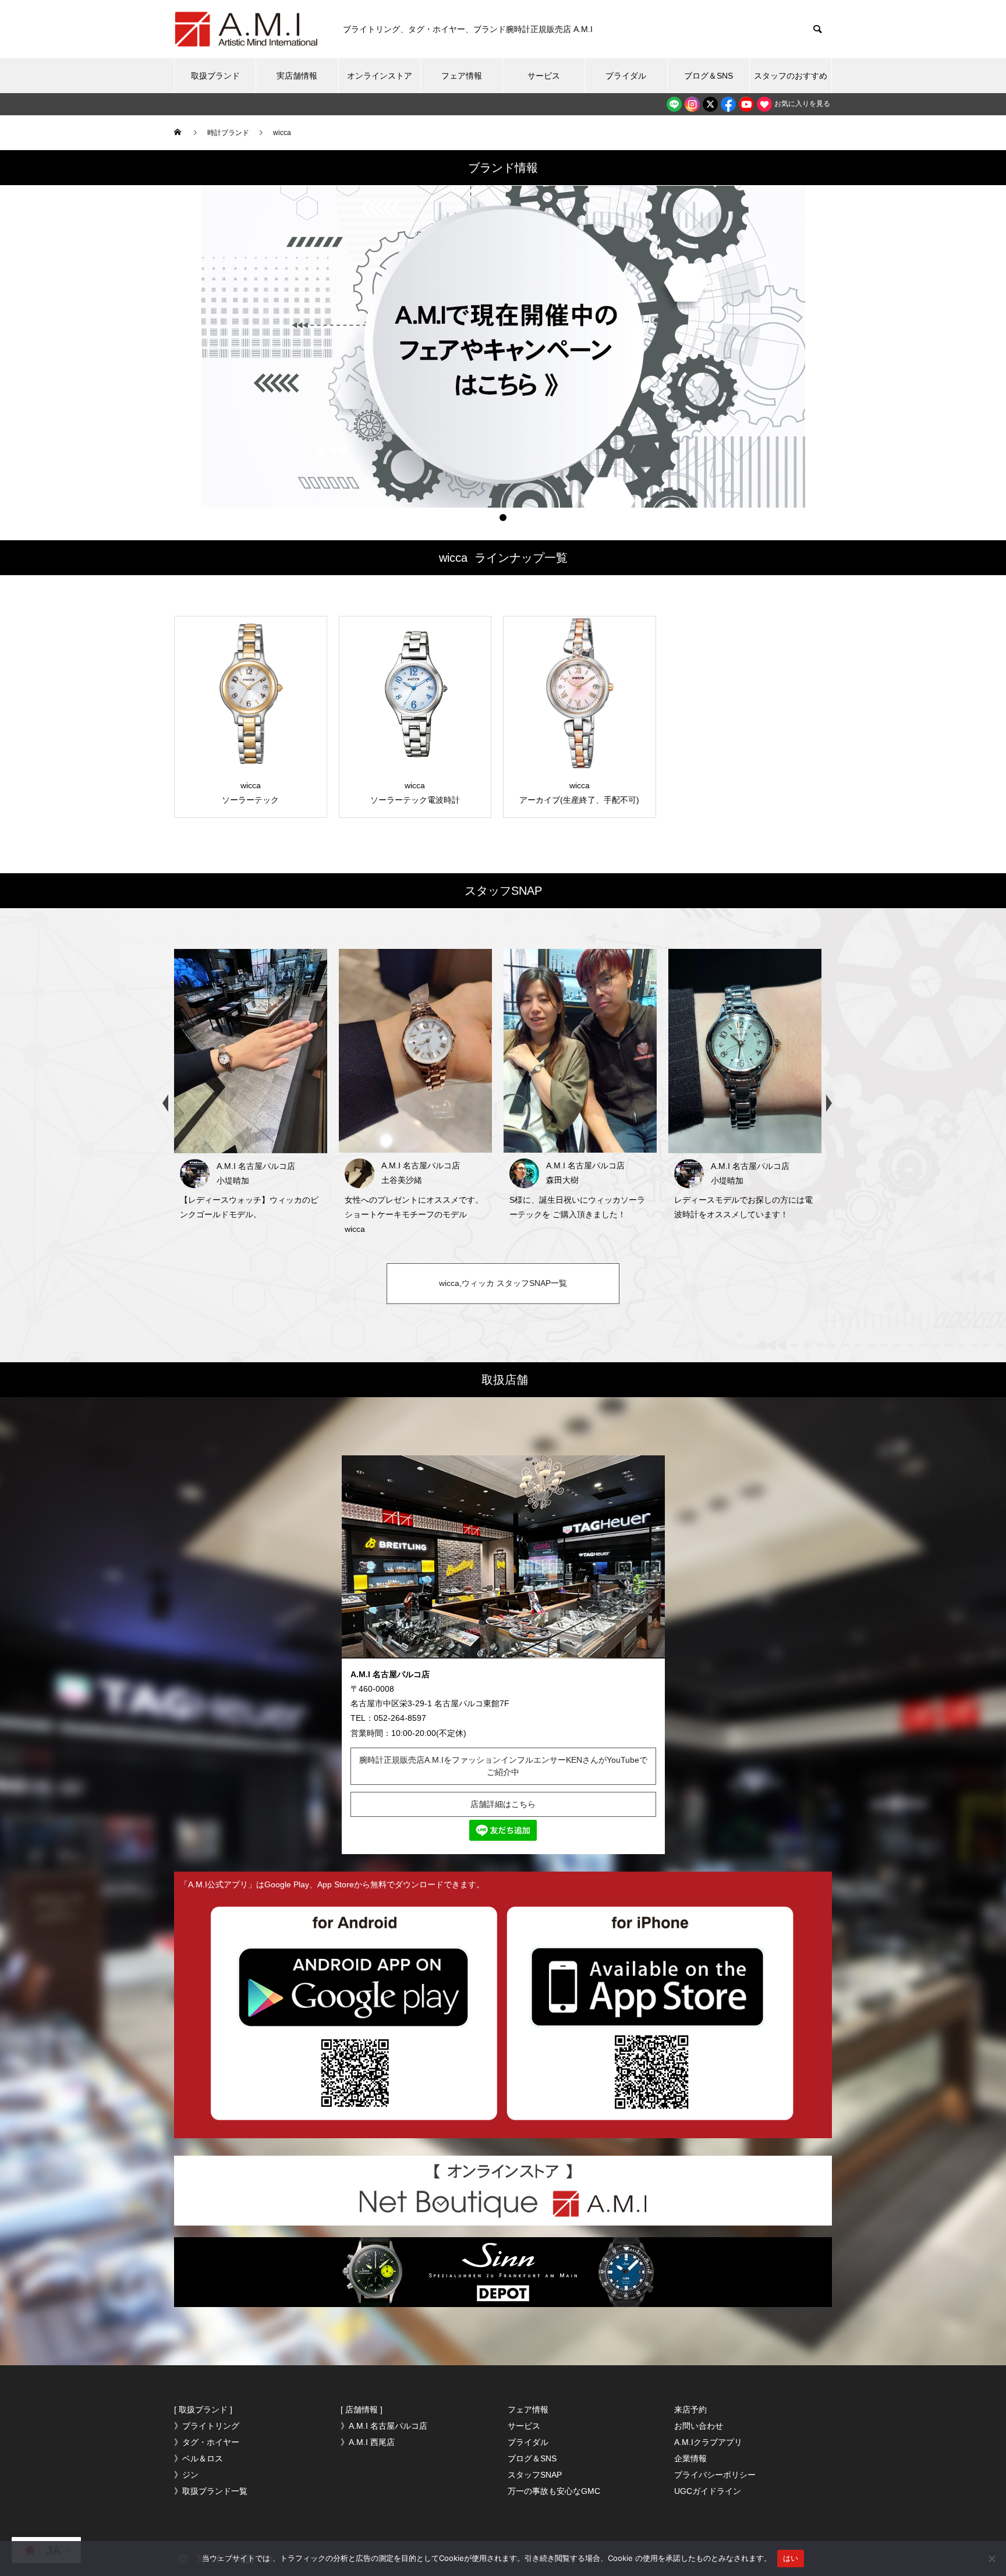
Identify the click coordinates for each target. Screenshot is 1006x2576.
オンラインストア (380, 76)
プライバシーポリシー (715, 2475)
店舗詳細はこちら (503, 1804)
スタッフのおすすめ (791, 76)
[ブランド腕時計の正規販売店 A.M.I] (247, 29)
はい (791, 2558)
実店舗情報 (297, 76)
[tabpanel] (503, 347)
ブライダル (626, 76)
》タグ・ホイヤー (207, 2442)
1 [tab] (503, 518)
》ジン (186, 2475)
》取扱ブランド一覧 (211, 2491)
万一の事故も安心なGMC (554, 2491)
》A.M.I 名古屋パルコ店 (384, 2426)
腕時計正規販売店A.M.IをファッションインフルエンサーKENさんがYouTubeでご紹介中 (503, 1766)
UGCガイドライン (708, 2491)
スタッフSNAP (535, 2475)
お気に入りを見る (801, 104)
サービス (544, 76)
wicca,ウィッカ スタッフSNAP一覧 (503, 1283)
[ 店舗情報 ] (362, 2410)
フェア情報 (462, 76)
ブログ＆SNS (709, 76)
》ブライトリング (207, 2426)
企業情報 (690, 2458)
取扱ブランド (215, 76)
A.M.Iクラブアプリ (708, 2442)
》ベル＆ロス (199, 2458)
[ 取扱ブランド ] (203, 2410)
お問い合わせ (699, 2426)
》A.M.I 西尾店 (368, 2442)
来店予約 (690, 2410)
